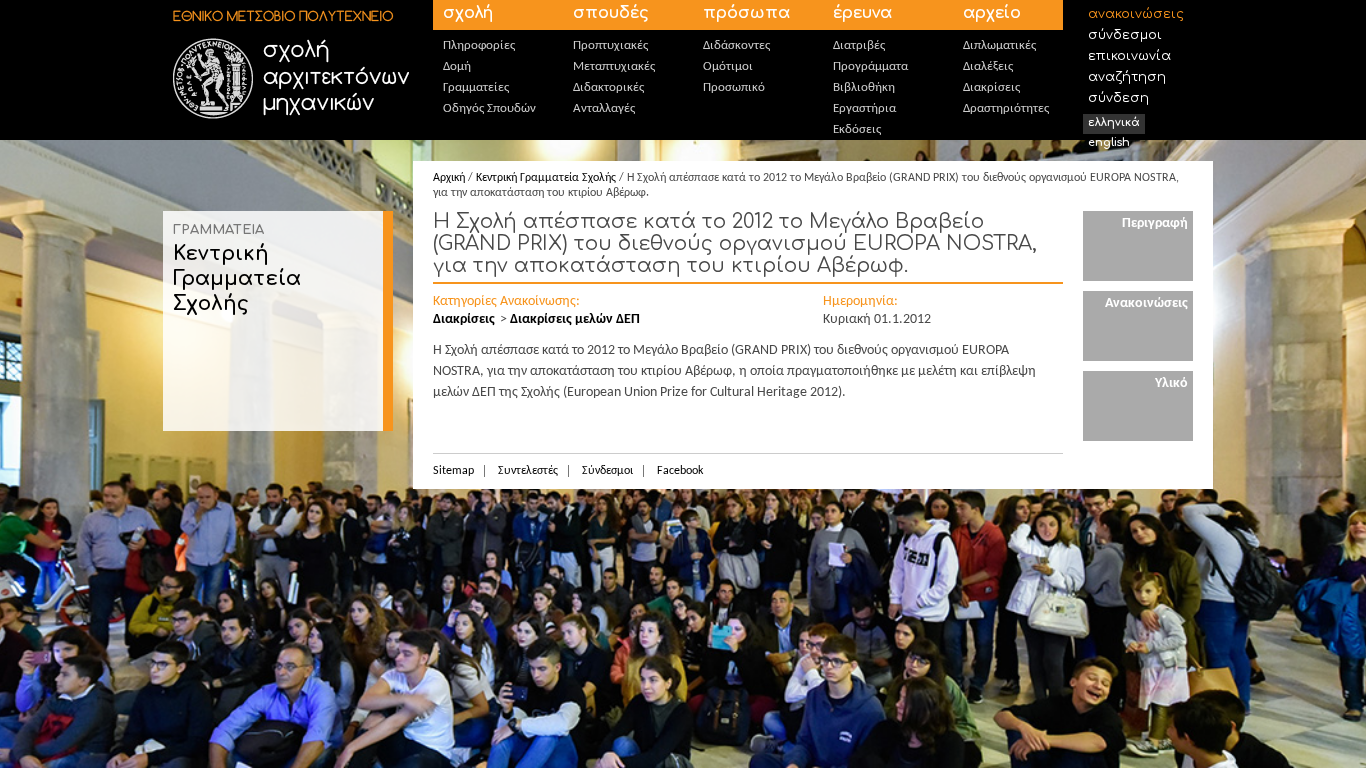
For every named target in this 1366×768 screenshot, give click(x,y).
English (1109, 142)
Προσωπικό (734, 87)
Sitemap (453, 471)
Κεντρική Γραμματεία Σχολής (237, 278)
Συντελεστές (528, 471)
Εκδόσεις (857, 129)
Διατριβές (859, 45)
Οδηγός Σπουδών (489, 108)
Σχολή (468, 13)
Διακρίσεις (991, 87)
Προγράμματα (870, 66)
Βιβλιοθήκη (864, 87)
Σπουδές (611, 13)
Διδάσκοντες (736, 45)
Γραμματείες (476, 87)
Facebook (680, 471)
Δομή (457, 66)
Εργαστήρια (864, 108)
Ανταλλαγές (604, 108)
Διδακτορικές (608, 87)
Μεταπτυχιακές (614, 66)
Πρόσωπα (746, 13)
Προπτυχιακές (610, 45)
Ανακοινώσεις (1136, 14)
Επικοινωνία (1129, 56)
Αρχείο (992, 13)
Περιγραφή (1155, 223)
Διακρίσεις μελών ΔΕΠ (575, 319)
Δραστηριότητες (1006, 108)
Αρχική (449, 178)
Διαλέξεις (988, 66)
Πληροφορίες (479, 45)
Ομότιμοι (728, 66)
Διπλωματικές (999, 45)
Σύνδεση (1118, 98)
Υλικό (1171, 383)
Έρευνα (862, 13)
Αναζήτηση (1127, 77)
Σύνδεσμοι (1125, 35)
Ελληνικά (1114, 122)
